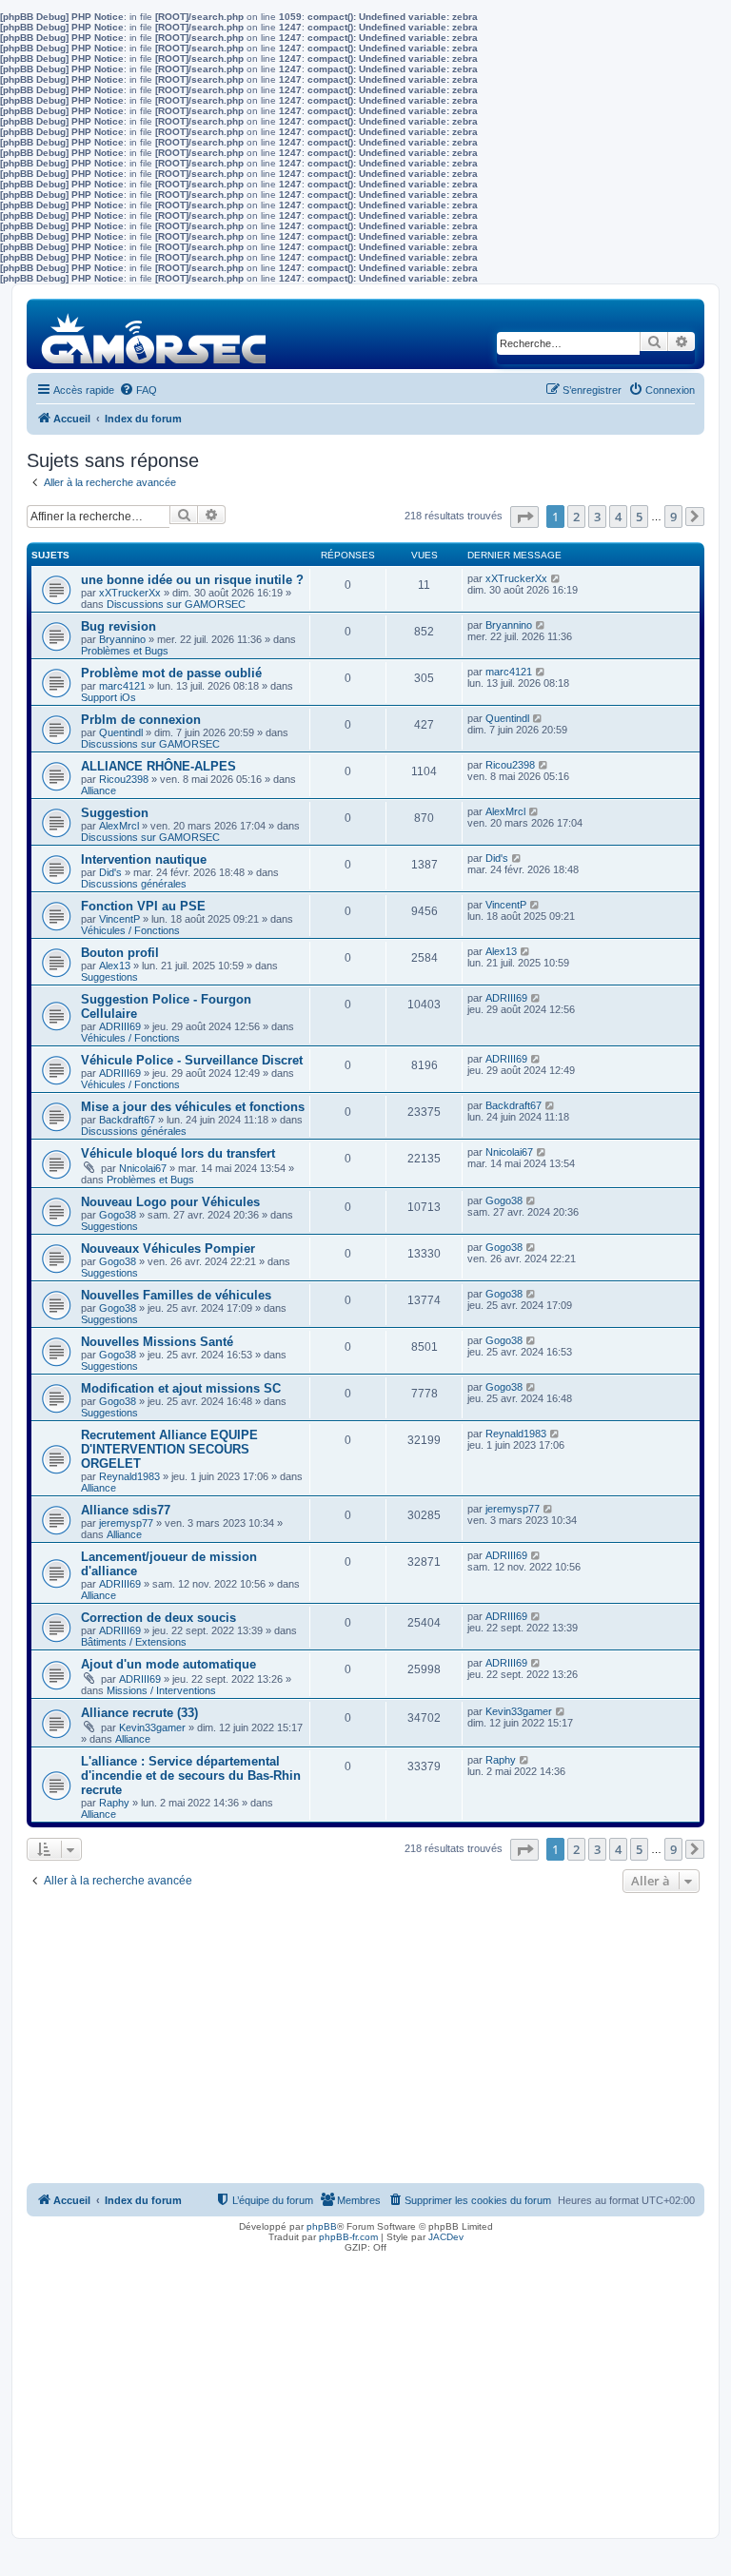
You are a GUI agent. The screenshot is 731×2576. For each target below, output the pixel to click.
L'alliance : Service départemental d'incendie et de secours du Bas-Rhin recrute (191, 1776)
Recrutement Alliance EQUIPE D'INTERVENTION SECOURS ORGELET (169, 1449)
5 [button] (639, 517)
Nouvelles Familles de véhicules (176, 1295)
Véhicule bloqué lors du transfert (178, 1153)
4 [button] (618, 517)
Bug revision (119, 626)
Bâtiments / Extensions (134, 1642)
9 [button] (673, 517)
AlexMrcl (119, 826)
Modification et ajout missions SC (181, 1388)
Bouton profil (120, 953)
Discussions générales (134, 884)
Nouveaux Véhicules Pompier (168, 1249)
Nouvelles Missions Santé (157, 1342)
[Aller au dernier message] (556, 578)
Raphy (114, 1803)
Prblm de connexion (141, 720)
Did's (110, 872)
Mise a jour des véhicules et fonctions (193, 1107)
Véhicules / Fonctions (130, 930)
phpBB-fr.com (348, 2237)
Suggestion (115, 813)
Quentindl (121, 732)
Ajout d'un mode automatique (168, 1664)
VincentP (119, 919)
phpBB (322, 2226)
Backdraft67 (127, 1120)
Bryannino (122, 639)
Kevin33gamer (152, 1727)
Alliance (99, 790)
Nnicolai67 (143, 1168)
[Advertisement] (365, 2040)
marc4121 (122, 686)
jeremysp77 (126, 1523)
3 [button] (597, 517)
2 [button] (576, 517)
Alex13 (115, 966)
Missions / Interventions (161, 1690)
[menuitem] (138, 390)
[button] (524, 517)
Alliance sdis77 (126, 1510)
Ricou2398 (124, 779)
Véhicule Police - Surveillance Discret (192, 1060)
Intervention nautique (144, 859)
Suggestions (109, 977)
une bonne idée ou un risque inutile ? (192, 580)
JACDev (446, 2237)
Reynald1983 (129, 1476)
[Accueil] (155, 333)
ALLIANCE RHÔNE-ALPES (158, 766)
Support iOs (109, 697)
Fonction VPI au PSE (143, 906)
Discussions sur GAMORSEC (176, 604)
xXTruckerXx (130, 593)
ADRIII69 (120, 1026)
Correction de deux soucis (158, 1618)
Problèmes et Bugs (125, 651)
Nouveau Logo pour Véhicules (170, 1202)
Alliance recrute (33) (139, 1713)
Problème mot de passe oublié (171, 673)
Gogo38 (118, 1215)
